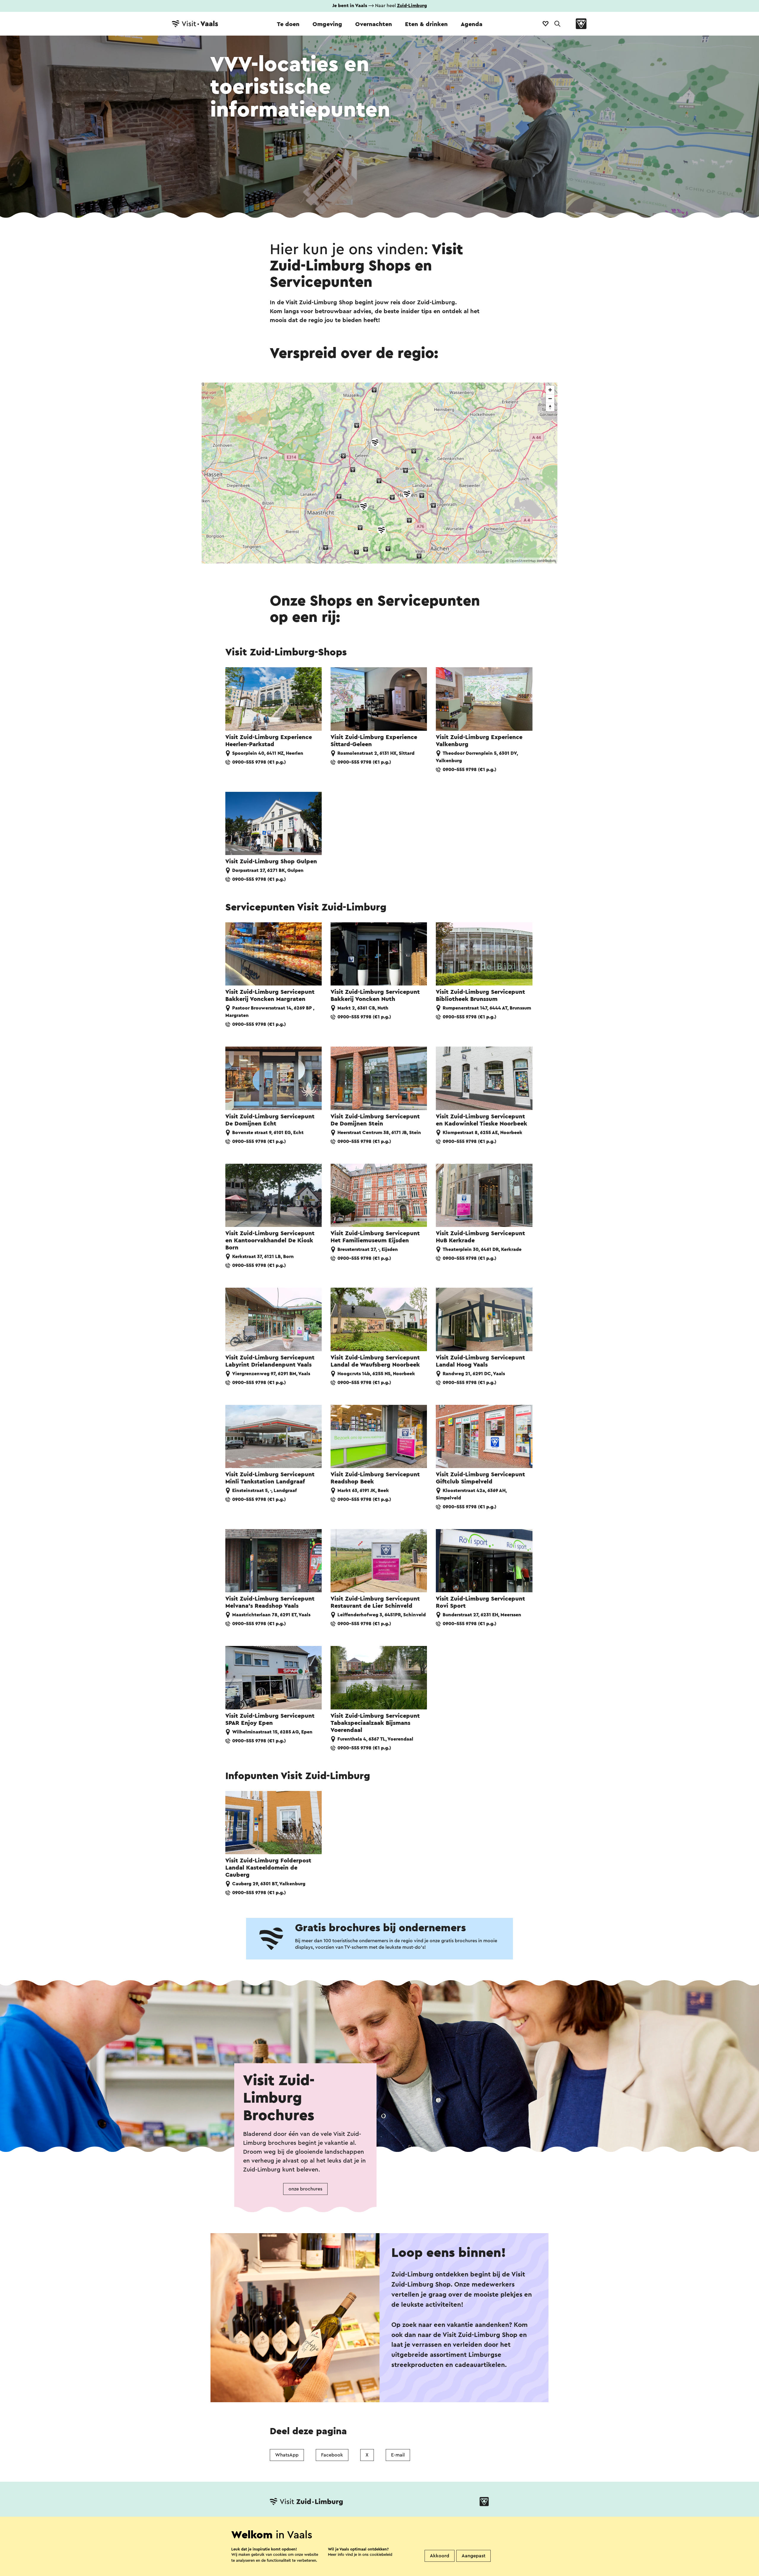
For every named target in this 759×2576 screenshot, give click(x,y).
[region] (379, 473)
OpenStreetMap (523, 561)
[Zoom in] (550, 390)
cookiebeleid (381, 2554)
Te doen (288, 24)
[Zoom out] (550, 398)
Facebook (332, 2455)
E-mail (398, 2455)
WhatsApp (287, 2455)
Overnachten (374, 24)
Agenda (472, 24)
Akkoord (440, 2556)
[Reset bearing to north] (550, 407)
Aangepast (473, 2556)
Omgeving (327, 24)
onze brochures (305, 2189)
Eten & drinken (426, 24)
